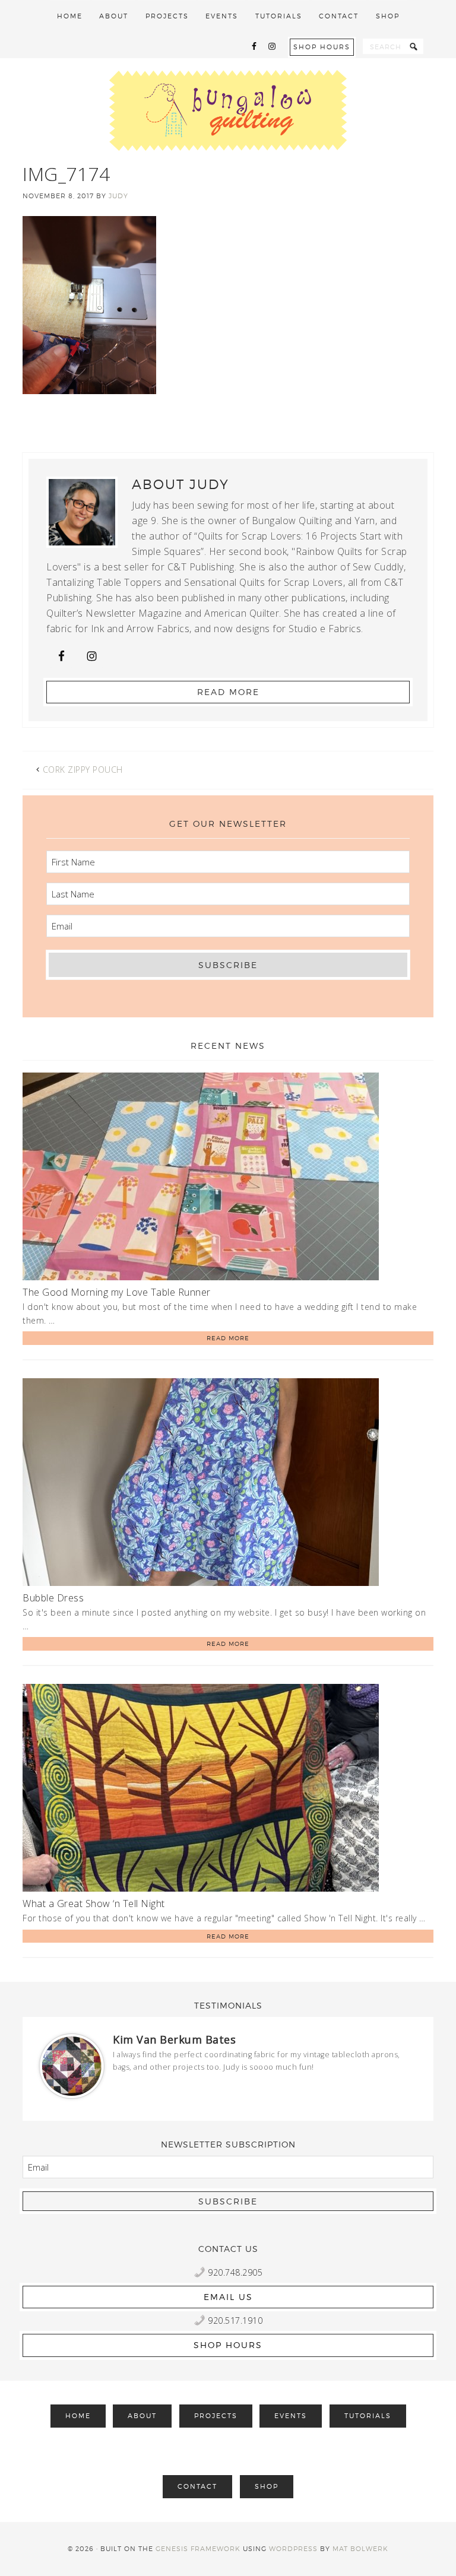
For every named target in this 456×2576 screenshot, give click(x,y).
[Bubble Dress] (201, 1484)
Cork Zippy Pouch (83, 770)
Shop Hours (322, 47)
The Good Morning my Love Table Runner (117, 1292)
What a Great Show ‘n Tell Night (94, 1904)
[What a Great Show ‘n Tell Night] (201, 1790)
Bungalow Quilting (228, 110)
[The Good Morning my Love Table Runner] (201, 1178)
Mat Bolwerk (360, 2549)
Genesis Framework (198, 2549)
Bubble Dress (53, 1598)
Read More (228, 692)
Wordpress (293, 2549)
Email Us (228, 2297)
